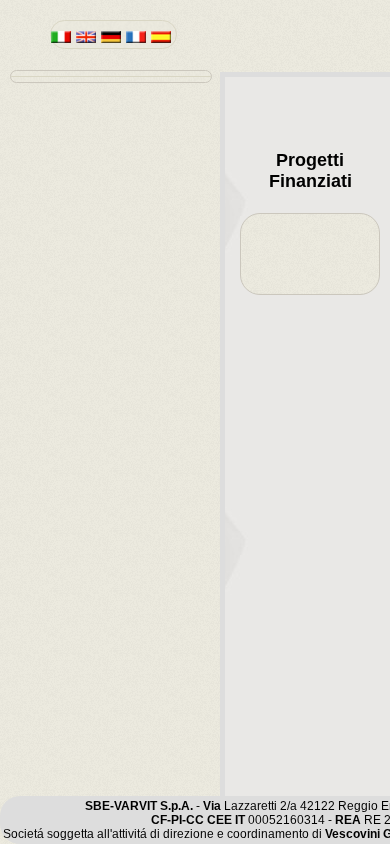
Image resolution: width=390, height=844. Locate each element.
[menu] (111, 76)
